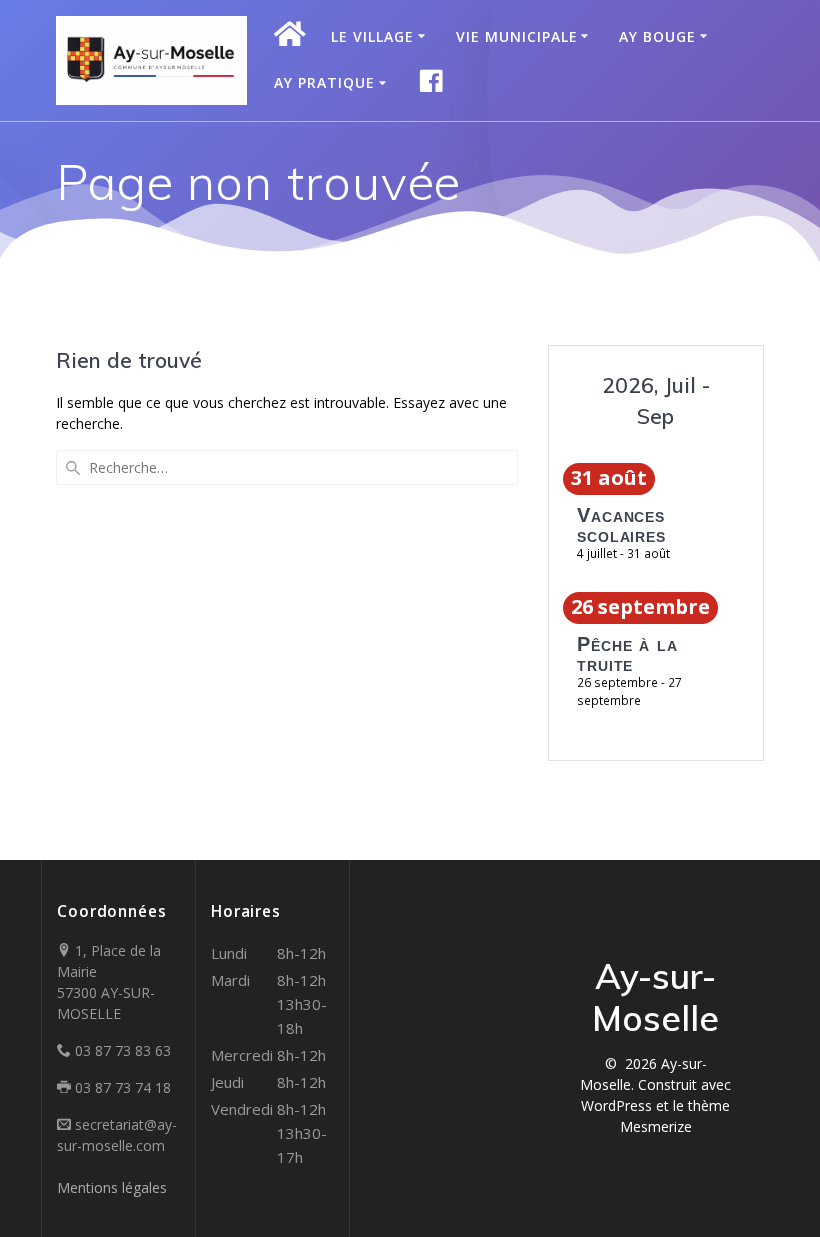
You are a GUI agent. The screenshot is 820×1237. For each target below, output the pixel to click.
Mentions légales (112, 1187)
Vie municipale (517, 36)
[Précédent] (581, 402)
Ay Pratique (324, 82)
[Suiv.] (730, 402)
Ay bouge (657, 36)
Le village (372, 36)
